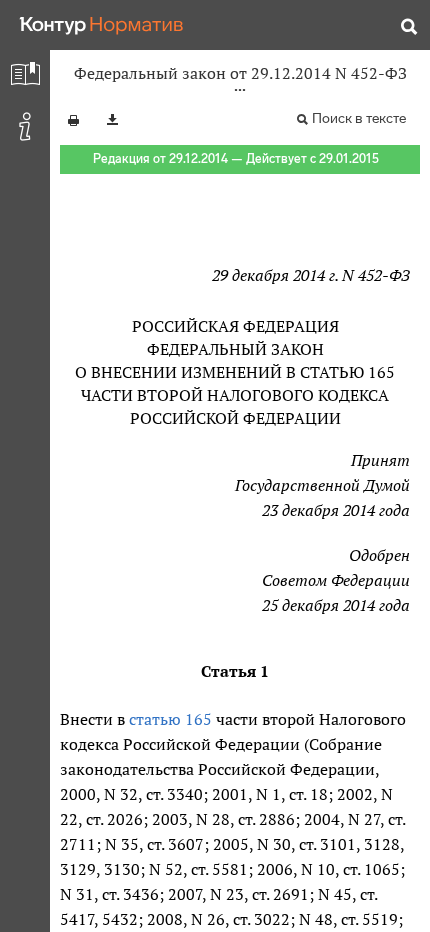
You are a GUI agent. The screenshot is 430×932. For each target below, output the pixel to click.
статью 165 (170, 719)
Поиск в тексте (359, 118)
